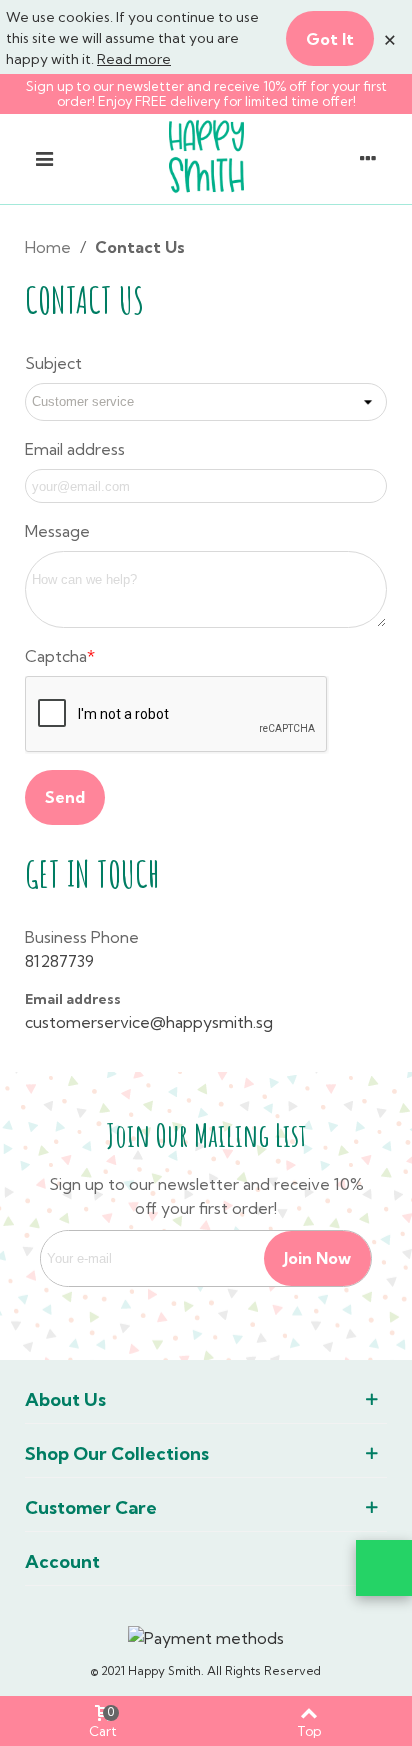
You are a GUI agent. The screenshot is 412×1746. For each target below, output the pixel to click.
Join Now (317, 1258)
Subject (53, 363)
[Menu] (44, 157)
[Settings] (368, 157)
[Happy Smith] (206, 156)
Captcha (56, 656)
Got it (330, 39)
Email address (75, 449)
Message (57, 531)
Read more (134, 59)
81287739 (59, 961)
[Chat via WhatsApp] (384, 1568)
